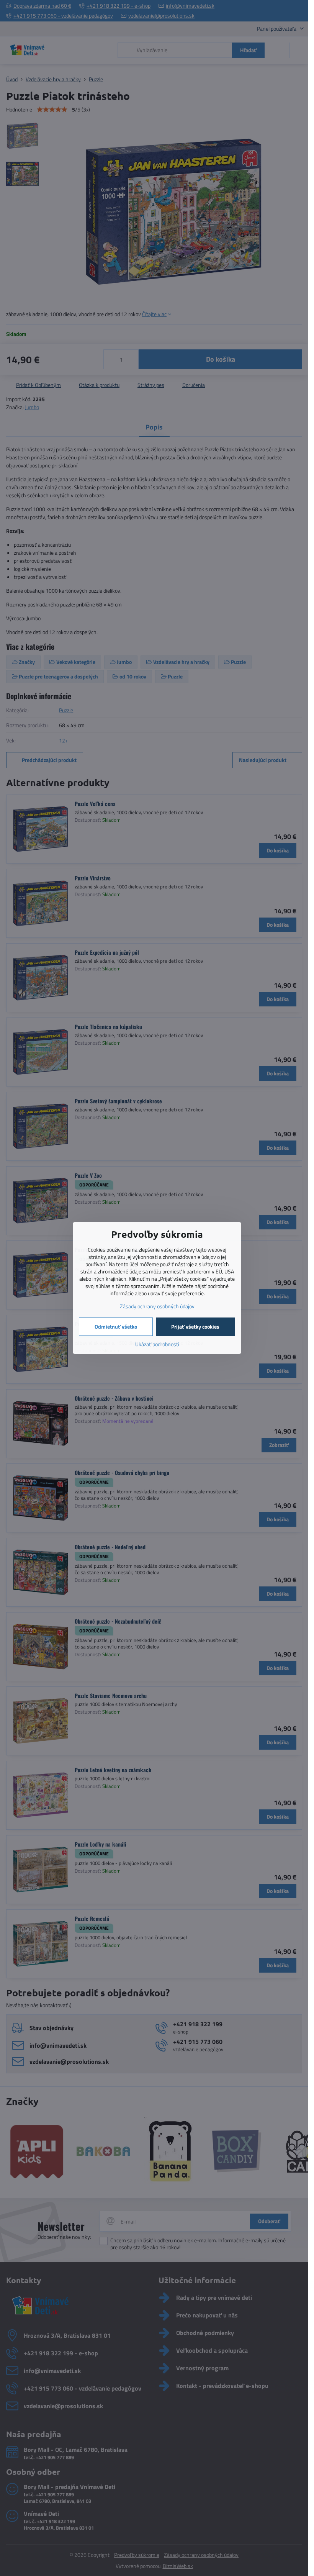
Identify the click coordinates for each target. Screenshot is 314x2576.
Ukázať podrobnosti (157, 1344)
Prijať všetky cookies (195, 1327)
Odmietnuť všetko (116, 1327)
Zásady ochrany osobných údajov (157, 1306)
